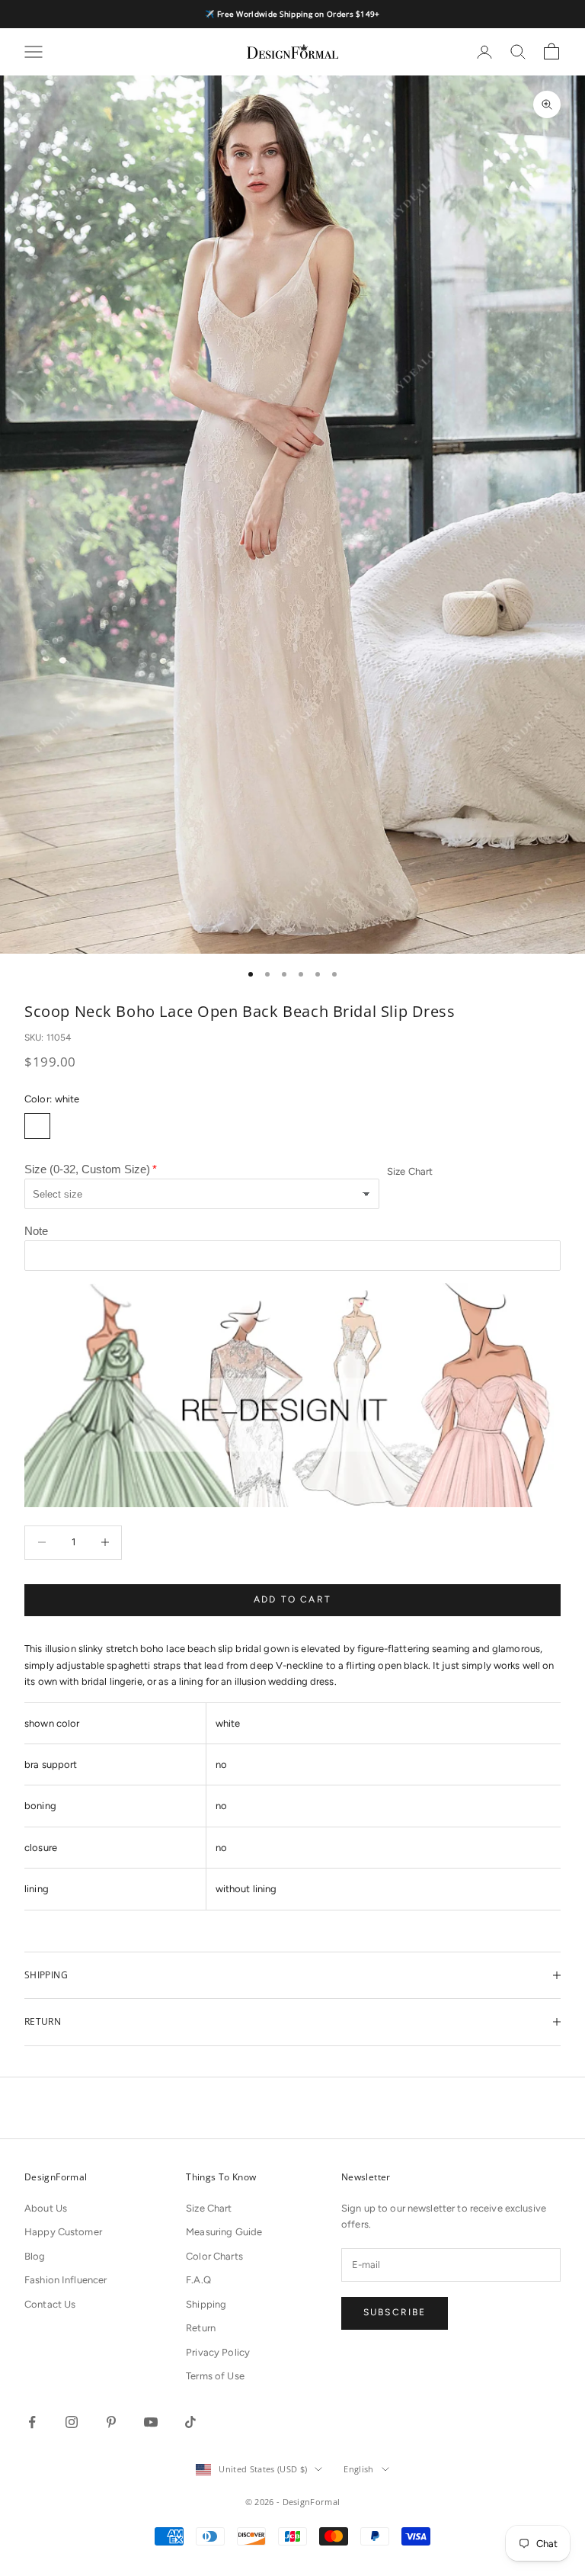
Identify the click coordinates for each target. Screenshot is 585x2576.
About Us (46, 2208)
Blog (35, 2256)
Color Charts (214, 2256)
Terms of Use (215, 2376)
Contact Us (50, 2304)
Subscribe (395, 2312)
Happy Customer (63, 2232)
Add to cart (292, 1599)
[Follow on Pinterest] (111, 2422)
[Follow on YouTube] (151, 2422)
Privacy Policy (218, 2352)
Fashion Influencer (66, 2280)
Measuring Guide (224, 2232)
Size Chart (410, 1171)
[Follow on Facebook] (32, 2422)
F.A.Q (198, 2280)
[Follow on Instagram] (72, 2422)
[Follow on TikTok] (190, 2422)
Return (201, 2328)
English (358, 2469)
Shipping (206, 2304)
